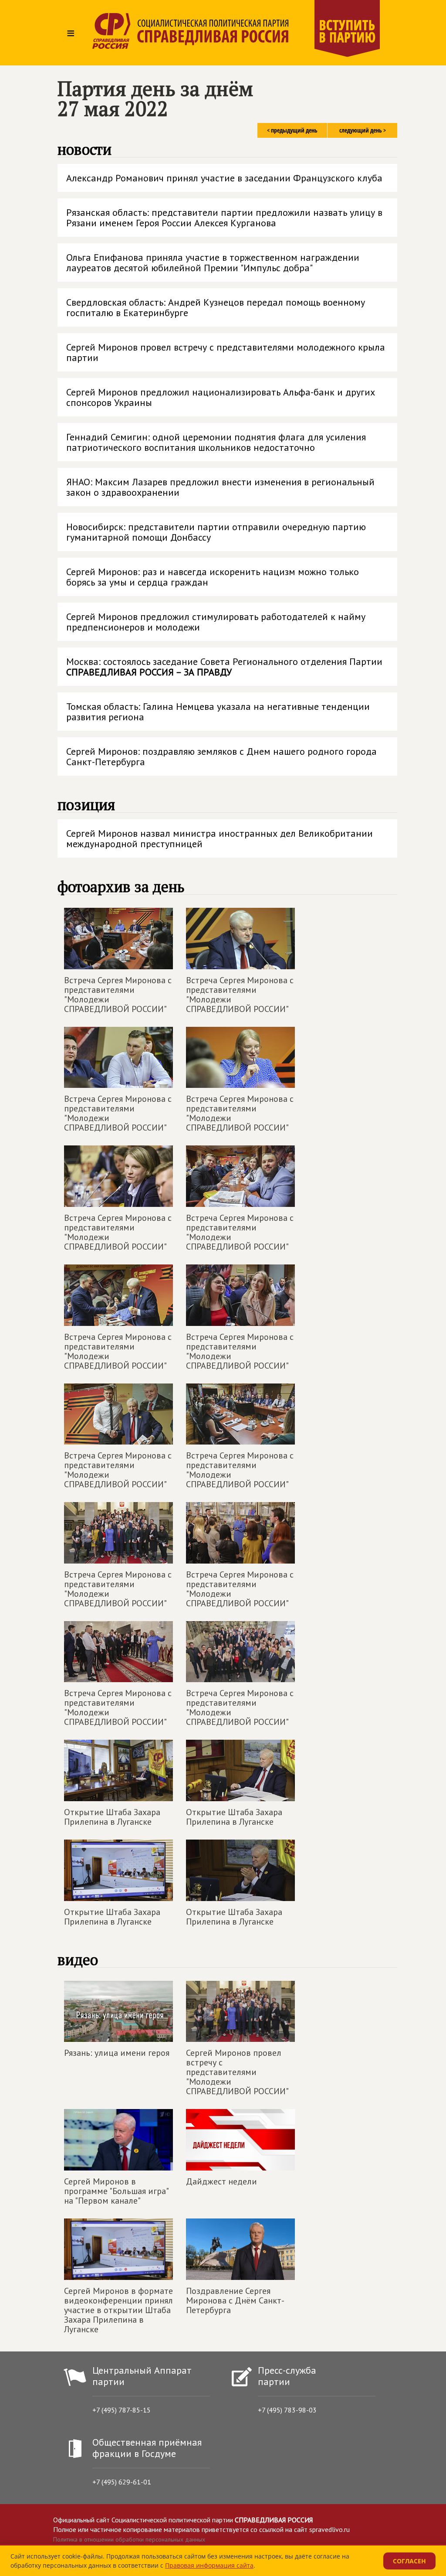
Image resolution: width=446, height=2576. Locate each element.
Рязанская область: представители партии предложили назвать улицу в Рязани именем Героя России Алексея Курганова (224, 218)
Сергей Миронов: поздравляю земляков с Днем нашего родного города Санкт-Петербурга (221, 756)
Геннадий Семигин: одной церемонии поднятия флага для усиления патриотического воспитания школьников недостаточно (216, 442)
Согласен (409, 2561)
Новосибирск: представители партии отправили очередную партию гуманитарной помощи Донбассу (216, 532)
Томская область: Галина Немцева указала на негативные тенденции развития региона (218, 712)
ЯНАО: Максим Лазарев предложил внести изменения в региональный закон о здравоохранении (220, 487)
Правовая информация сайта (209, 2565)
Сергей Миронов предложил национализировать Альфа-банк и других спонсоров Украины (221, 397)
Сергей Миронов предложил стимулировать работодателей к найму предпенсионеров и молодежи (216, 622)
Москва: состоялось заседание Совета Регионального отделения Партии (224, 667)
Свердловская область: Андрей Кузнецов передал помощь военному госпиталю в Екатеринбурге (216, 307)
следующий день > (363, 130)
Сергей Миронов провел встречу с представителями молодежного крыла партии (226, 352)
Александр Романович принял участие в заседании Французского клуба (224, 178)
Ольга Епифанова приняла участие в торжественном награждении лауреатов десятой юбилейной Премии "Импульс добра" (213, 262)
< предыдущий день (292, 130)
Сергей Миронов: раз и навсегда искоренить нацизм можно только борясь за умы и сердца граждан (213, 577)
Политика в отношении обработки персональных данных (129, 2539)
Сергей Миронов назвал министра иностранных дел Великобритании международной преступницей (220, 838)
